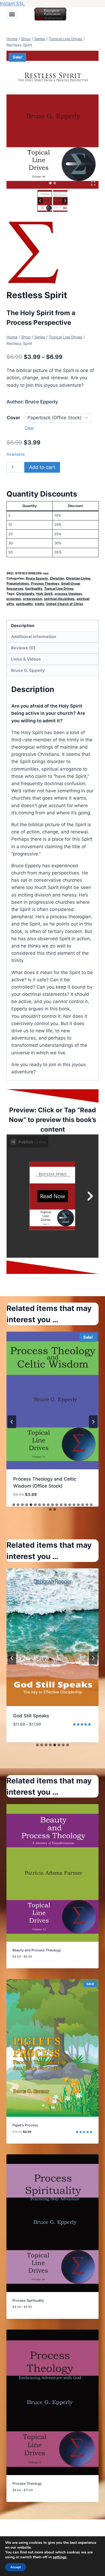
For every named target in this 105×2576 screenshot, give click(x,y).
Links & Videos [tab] (26, 659)
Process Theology (45, 583)
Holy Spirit (45, 594)
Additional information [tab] (34, 637)
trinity (39, 604)
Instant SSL (12, 3)
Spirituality (34, 589)
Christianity (25, 594)
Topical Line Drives (59, 589)
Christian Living (78, 578)
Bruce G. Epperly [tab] (28, 670)
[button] (45, 201)
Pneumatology (18, 583)
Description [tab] (23, 626)
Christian (57, 578)
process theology (68, 594)
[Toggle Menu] (12, 14)
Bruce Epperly (42, 402)
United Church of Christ (65, 604)
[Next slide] (65, 201)
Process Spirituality (35, 1479)
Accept (16, 2567)
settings (60, 2557)
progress (14, 599)
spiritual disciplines (59, 599)
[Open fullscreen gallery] (93, 183)
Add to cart (42, 467)
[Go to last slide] (40, 201)
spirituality (24, 604)
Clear (29, 428)
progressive (32, 599)
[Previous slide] (12, 1422)
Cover (13, 418)
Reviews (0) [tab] (23, 648)
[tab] (50, 183)
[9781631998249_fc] (52, 120)
